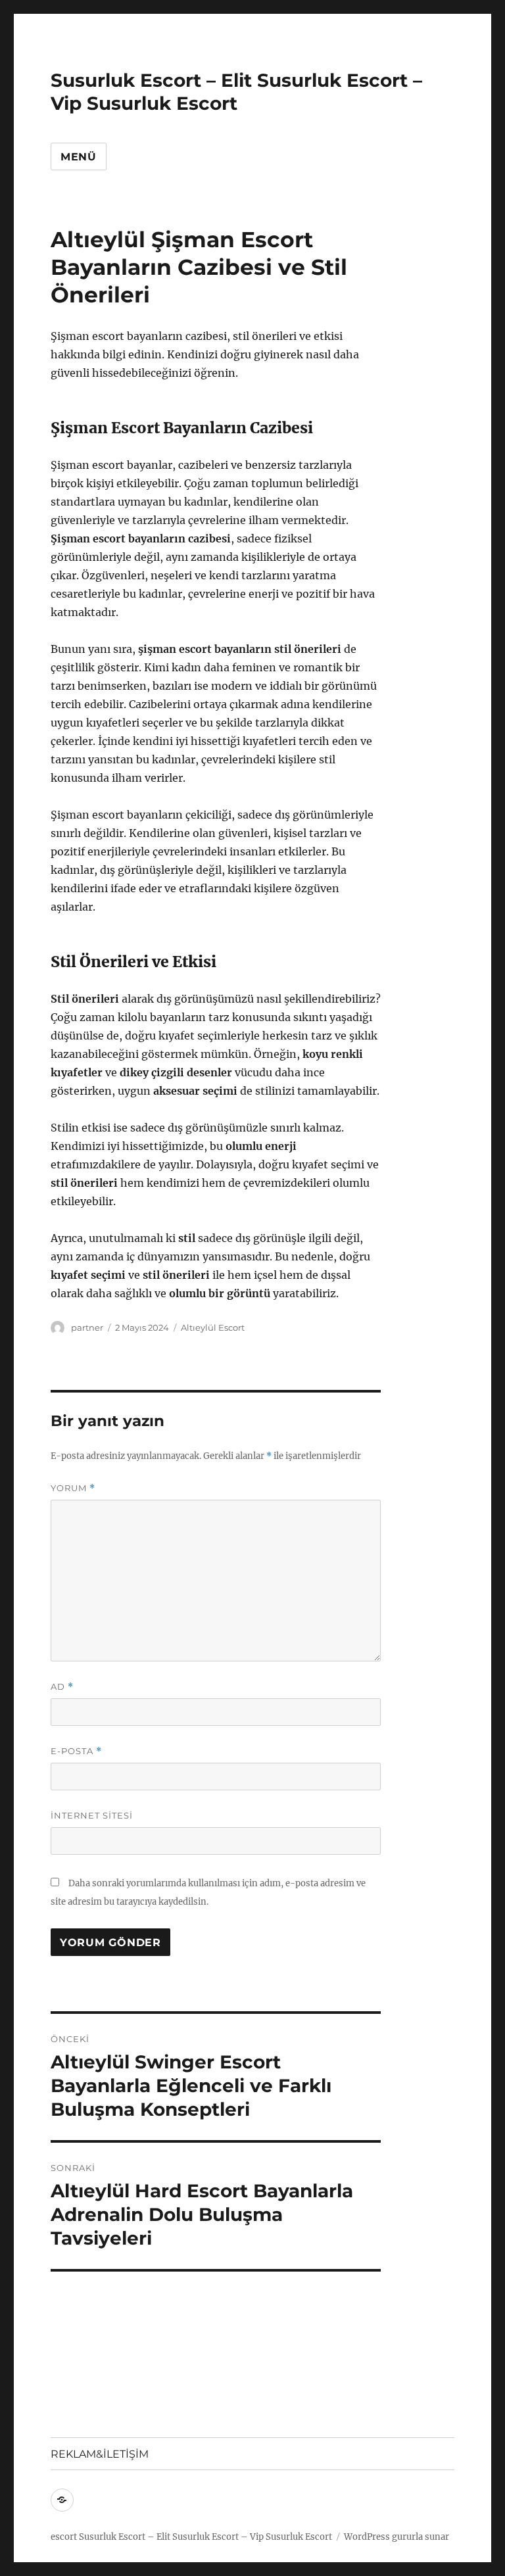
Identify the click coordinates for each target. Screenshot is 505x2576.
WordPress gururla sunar (397, 2537)
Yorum (73, 1488)
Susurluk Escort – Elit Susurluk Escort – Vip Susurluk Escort (236, 92)
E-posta (76, 1751)
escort (64, 2537)
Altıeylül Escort (213, 1327)
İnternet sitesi (92, 1815)
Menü (79, 157)
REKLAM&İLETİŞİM (100, 2454)
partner (87, 1327)
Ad (62, 1687)
